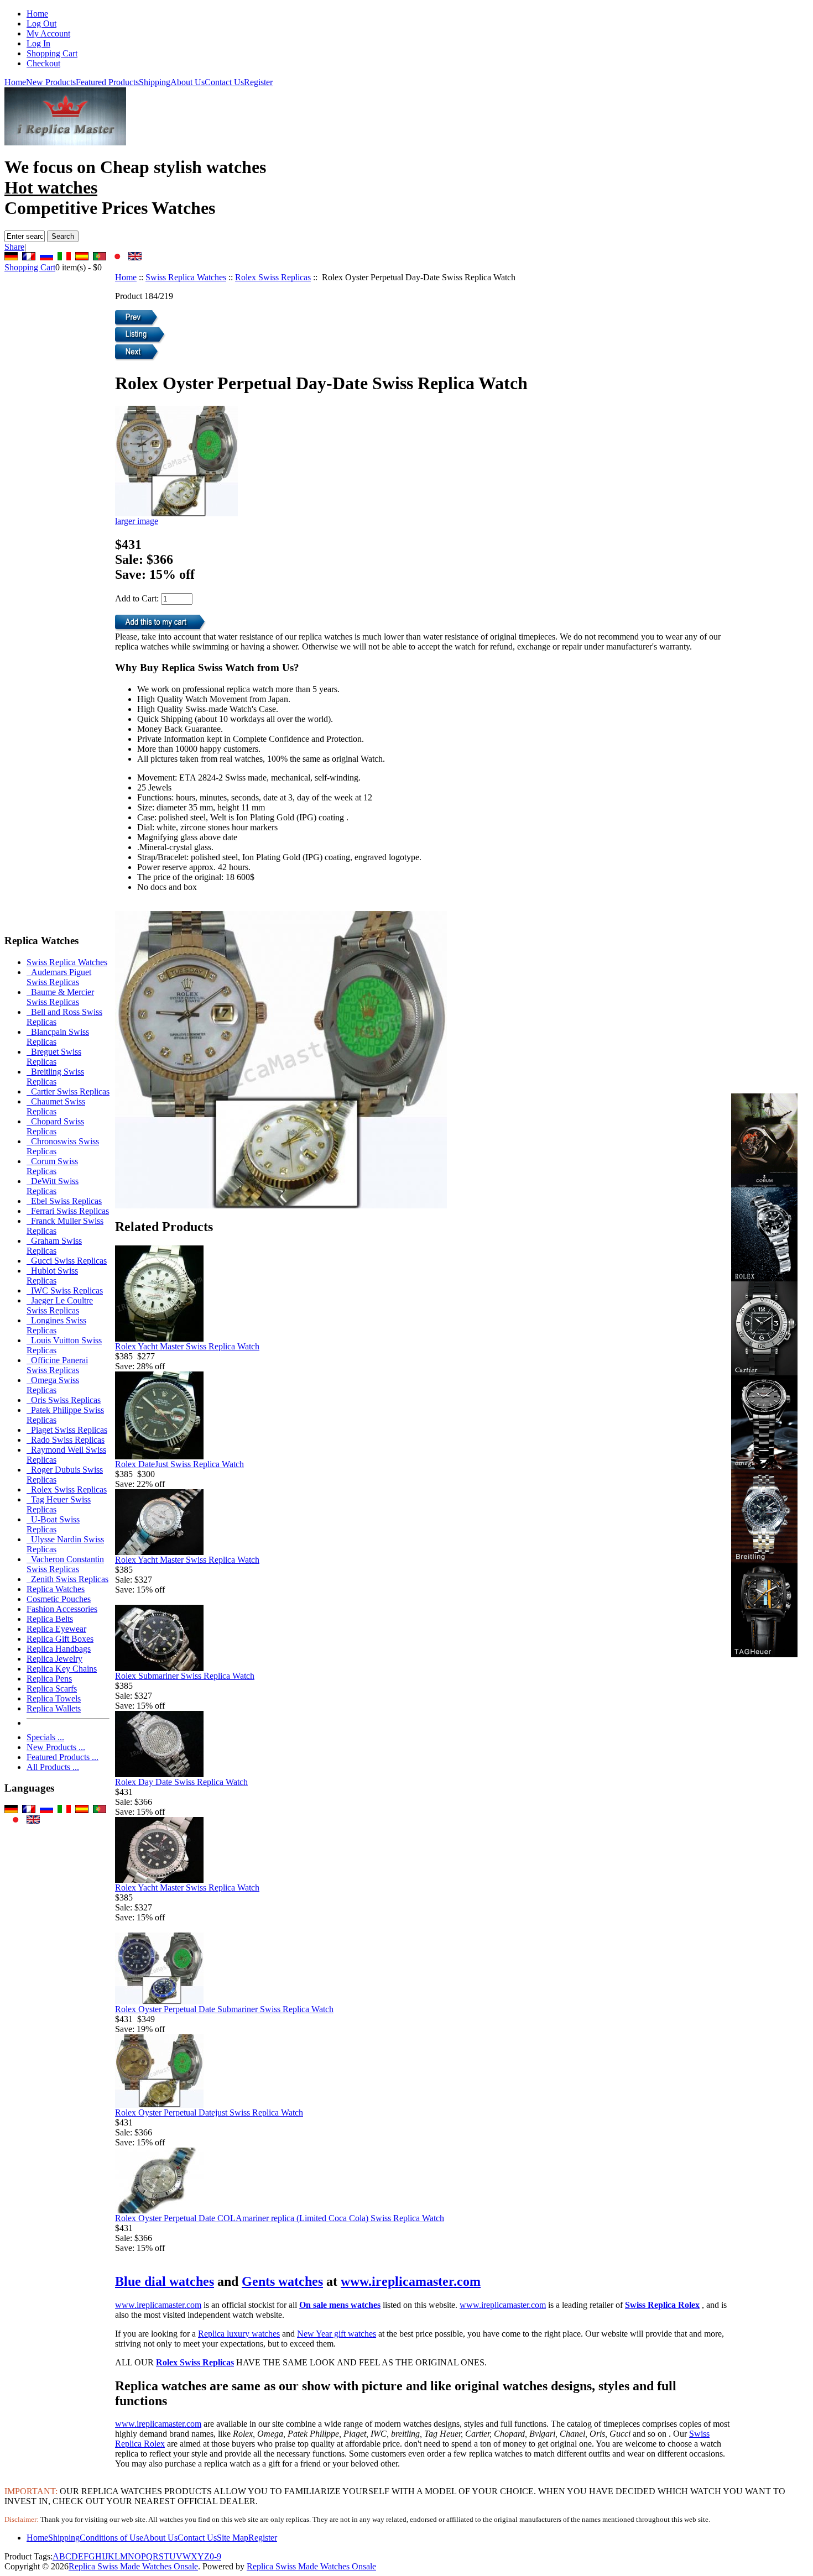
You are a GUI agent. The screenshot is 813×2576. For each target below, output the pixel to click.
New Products (51, 82)
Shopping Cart (52, 53)
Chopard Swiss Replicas (55, 1126)
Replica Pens (49, 1679)
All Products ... (53, 1767)
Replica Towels (54, 1698)
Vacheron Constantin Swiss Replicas (65, 1564)
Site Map (233, 2538)
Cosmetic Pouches (59, 1599)
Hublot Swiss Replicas (52, 1276)
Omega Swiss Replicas (53, 1385)
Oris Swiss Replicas (64, 1400)
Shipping (155, 82)
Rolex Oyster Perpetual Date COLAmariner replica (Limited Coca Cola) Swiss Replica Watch (280, 2218)
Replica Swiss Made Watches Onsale (133, 2566)
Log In (38, 43)
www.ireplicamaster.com (411, 2281)
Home (37, 14)
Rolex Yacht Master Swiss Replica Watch (187, 1346)
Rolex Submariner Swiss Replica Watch (185, 1676)
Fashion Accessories (62, 1609)
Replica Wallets (54, 1708)
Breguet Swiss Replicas (54, 1057)
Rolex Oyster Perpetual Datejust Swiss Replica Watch (209, 2112)
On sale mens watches (340, 2305)
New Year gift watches (337, 2334)
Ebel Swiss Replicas (64, 1201)
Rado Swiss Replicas (66, 1440)
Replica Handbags (59, 1649)
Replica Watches (56, 1589)
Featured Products (107, 82)
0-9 (215, 2556)
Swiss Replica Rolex (662, 2305)
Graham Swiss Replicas (54, 1246)
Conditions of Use (111, 2538)
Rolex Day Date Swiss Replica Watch (181, 1782)
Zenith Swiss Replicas (67, 1579)
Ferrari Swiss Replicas (68, 1211)
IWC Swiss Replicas (65, 1290)
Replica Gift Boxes (60, 1639)
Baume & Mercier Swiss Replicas (60, 997)
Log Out (41, 23)
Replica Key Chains (62, 1669)
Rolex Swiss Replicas (273, 277)
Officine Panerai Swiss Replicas (57, 1365)
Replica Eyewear (56, 1629)
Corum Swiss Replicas (52, 1166)
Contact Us (224, 82)
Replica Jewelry (54, 1659)
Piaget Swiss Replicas (67, 1430)
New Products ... (56, 1747)
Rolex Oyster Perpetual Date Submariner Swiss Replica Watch (224, 2009)
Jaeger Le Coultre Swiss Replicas (60, 1305)
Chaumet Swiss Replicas (56, 1106)
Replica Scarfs (52, 1688)
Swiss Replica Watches (186, 277)
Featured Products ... (62, 1757)
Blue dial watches (165, 2281)
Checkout (43, 63)
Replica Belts (50, 1619)
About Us (187, 82)
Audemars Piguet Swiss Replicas (59, 977)
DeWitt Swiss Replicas (53, 1186)
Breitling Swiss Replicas (55, 1077)
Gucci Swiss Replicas (67, 1261)
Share (14, 247)
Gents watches (282, 2281)
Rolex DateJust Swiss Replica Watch (179, 1464)
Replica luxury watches (239, 2334)
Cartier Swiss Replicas (68, 1091)
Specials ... (45, 1737)
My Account (48, 33)
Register (258, 82)
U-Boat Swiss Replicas (53, 1524)
